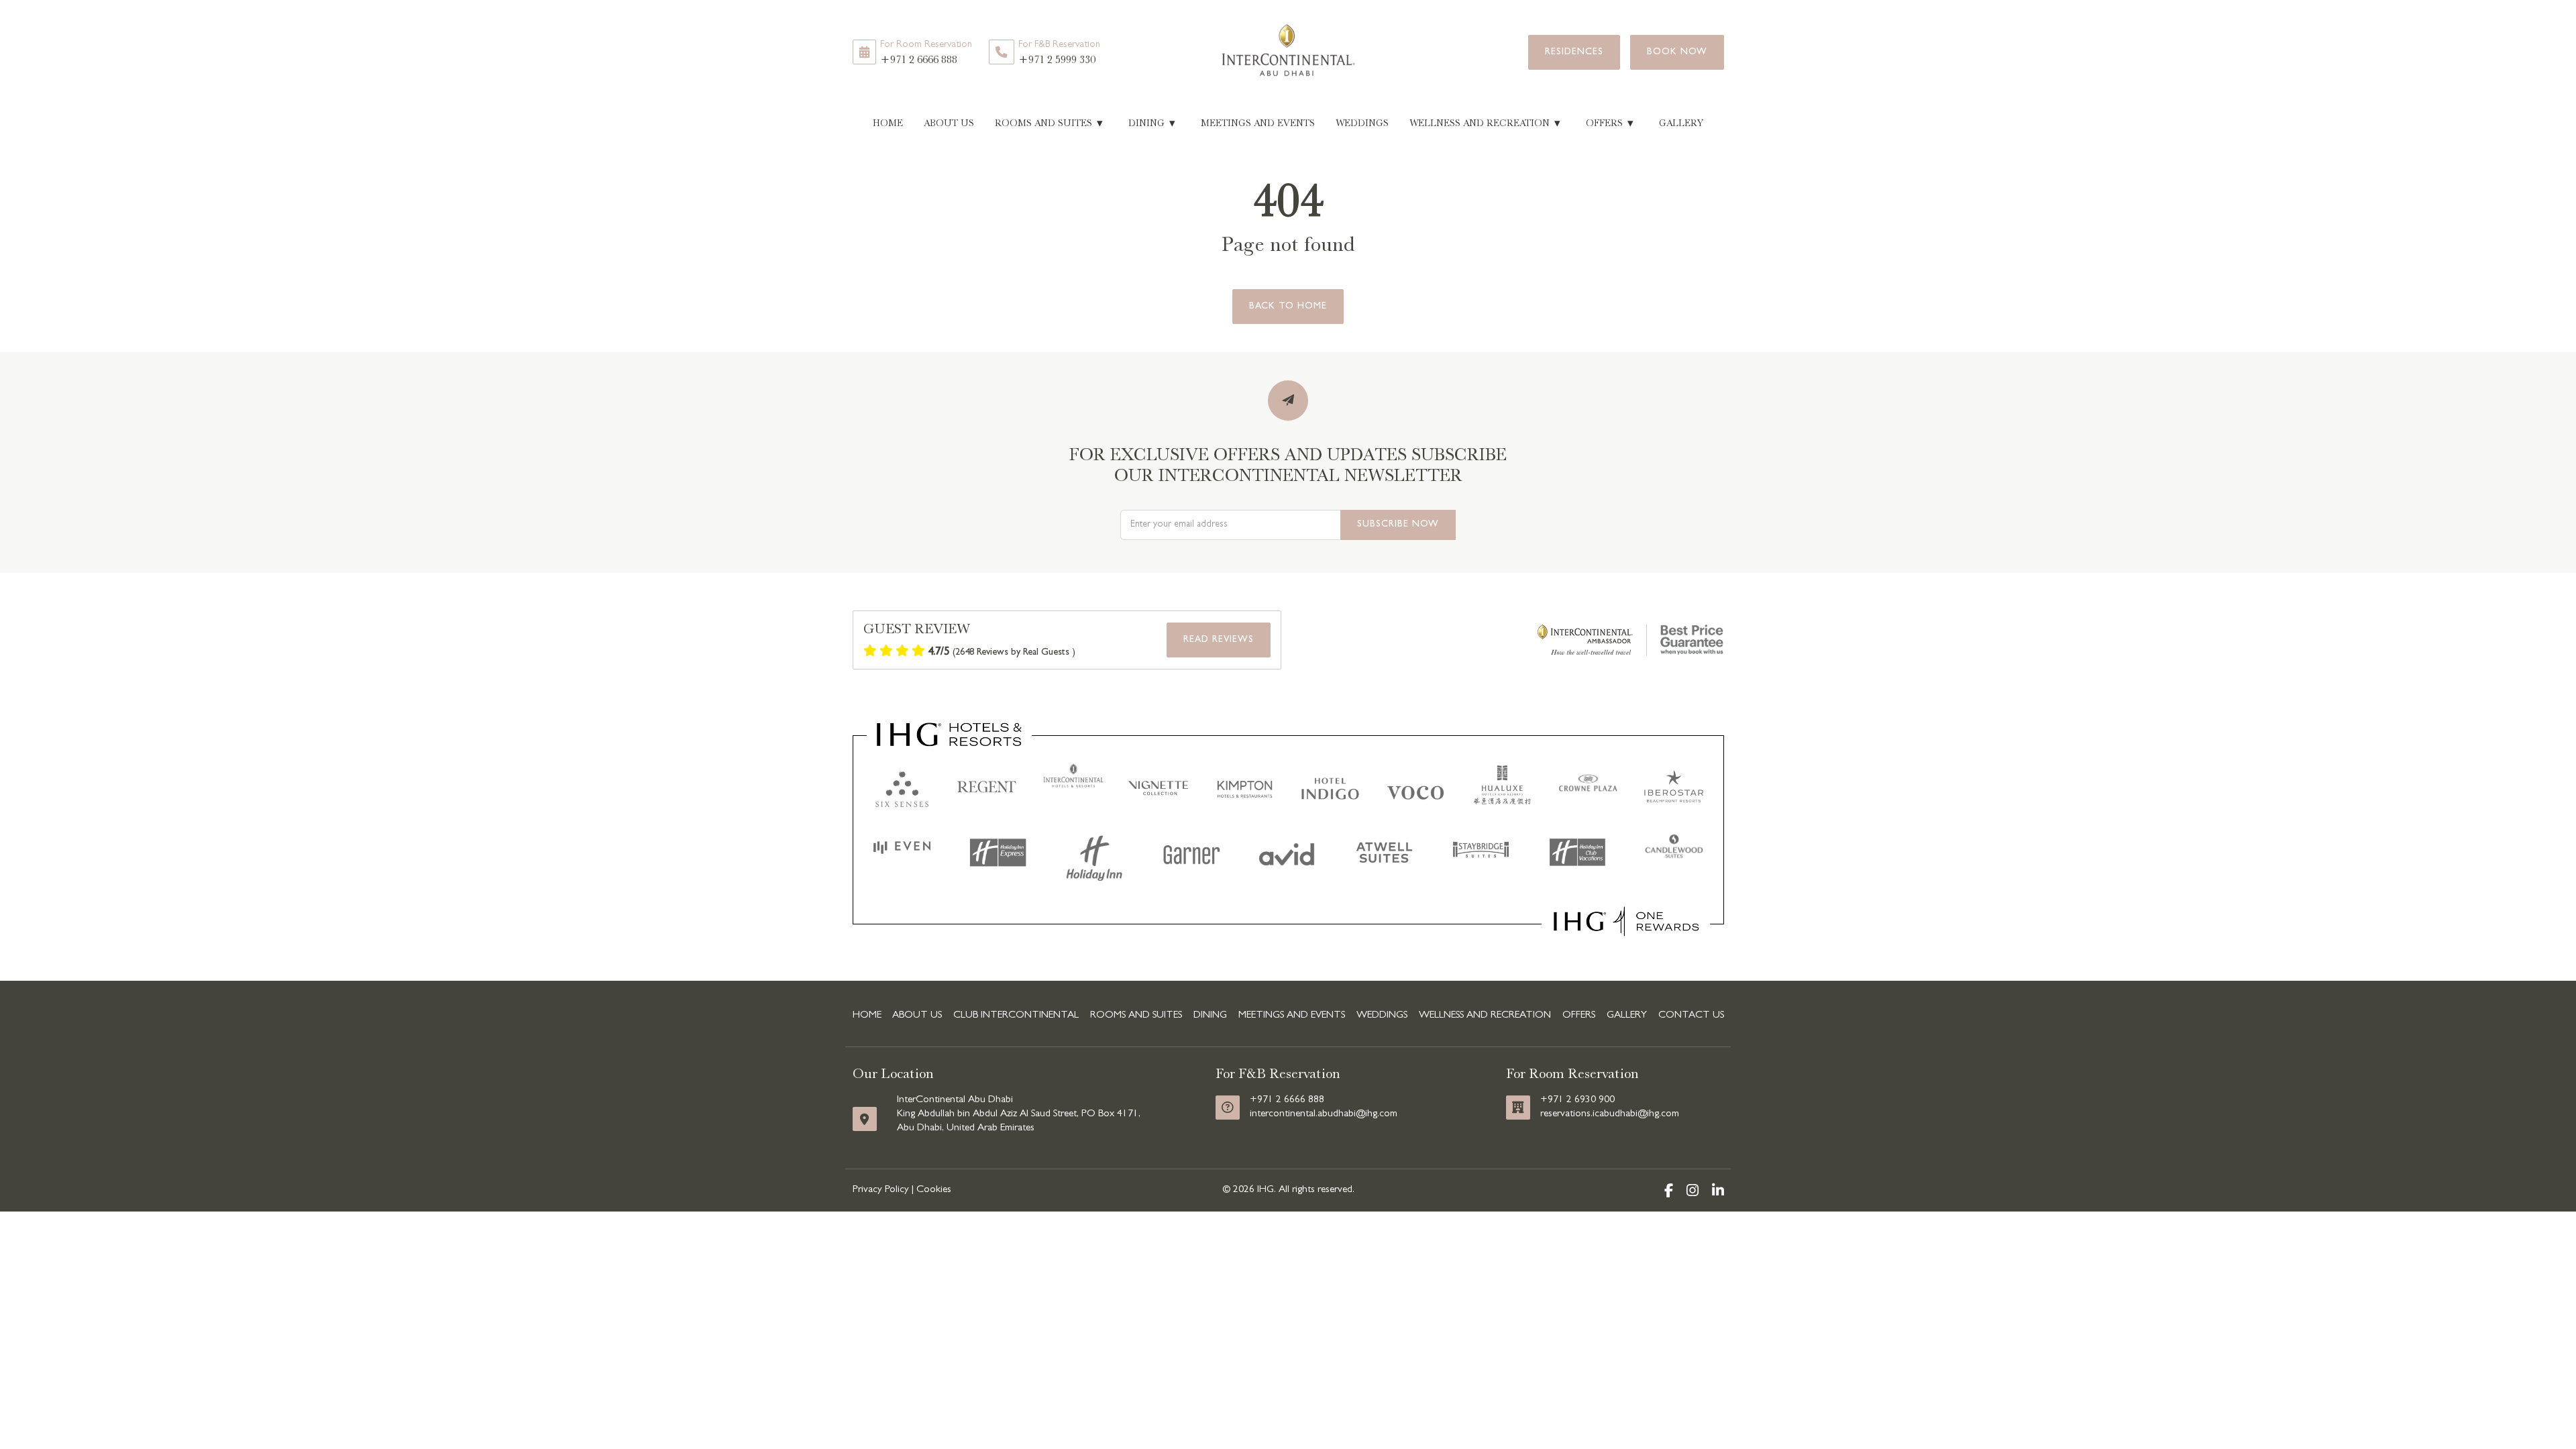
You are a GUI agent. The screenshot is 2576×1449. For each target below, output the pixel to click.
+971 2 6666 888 (926, 53)
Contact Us (1691, 1016)
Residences (1574, 52)
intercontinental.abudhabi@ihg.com (1324, 1114)
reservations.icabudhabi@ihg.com (1610, 1114)
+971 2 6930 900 (1577, 1100)
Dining (1210, 1016)
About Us (949, 123)
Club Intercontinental (1016, 1016)
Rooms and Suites (1136, 1016)
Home (888, 123)
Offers (1579, 1016)
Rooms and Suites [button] (1049, 123)
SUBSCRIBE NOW (1398, 525)
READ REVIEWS (1219, 640)
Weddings (1362, 123)
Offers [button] (1610, 123)
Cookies (934, 1190)
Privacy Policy (881, 1190)
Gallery (1681, 123)
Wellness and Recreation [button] (1485, 123)
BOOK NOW (1677, 52)
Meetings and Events (1258, 123)
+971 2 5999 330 (1059, 53)
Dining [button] (1152, 123)
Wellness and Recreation (1485, 1016)
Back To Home (1288, 307)
